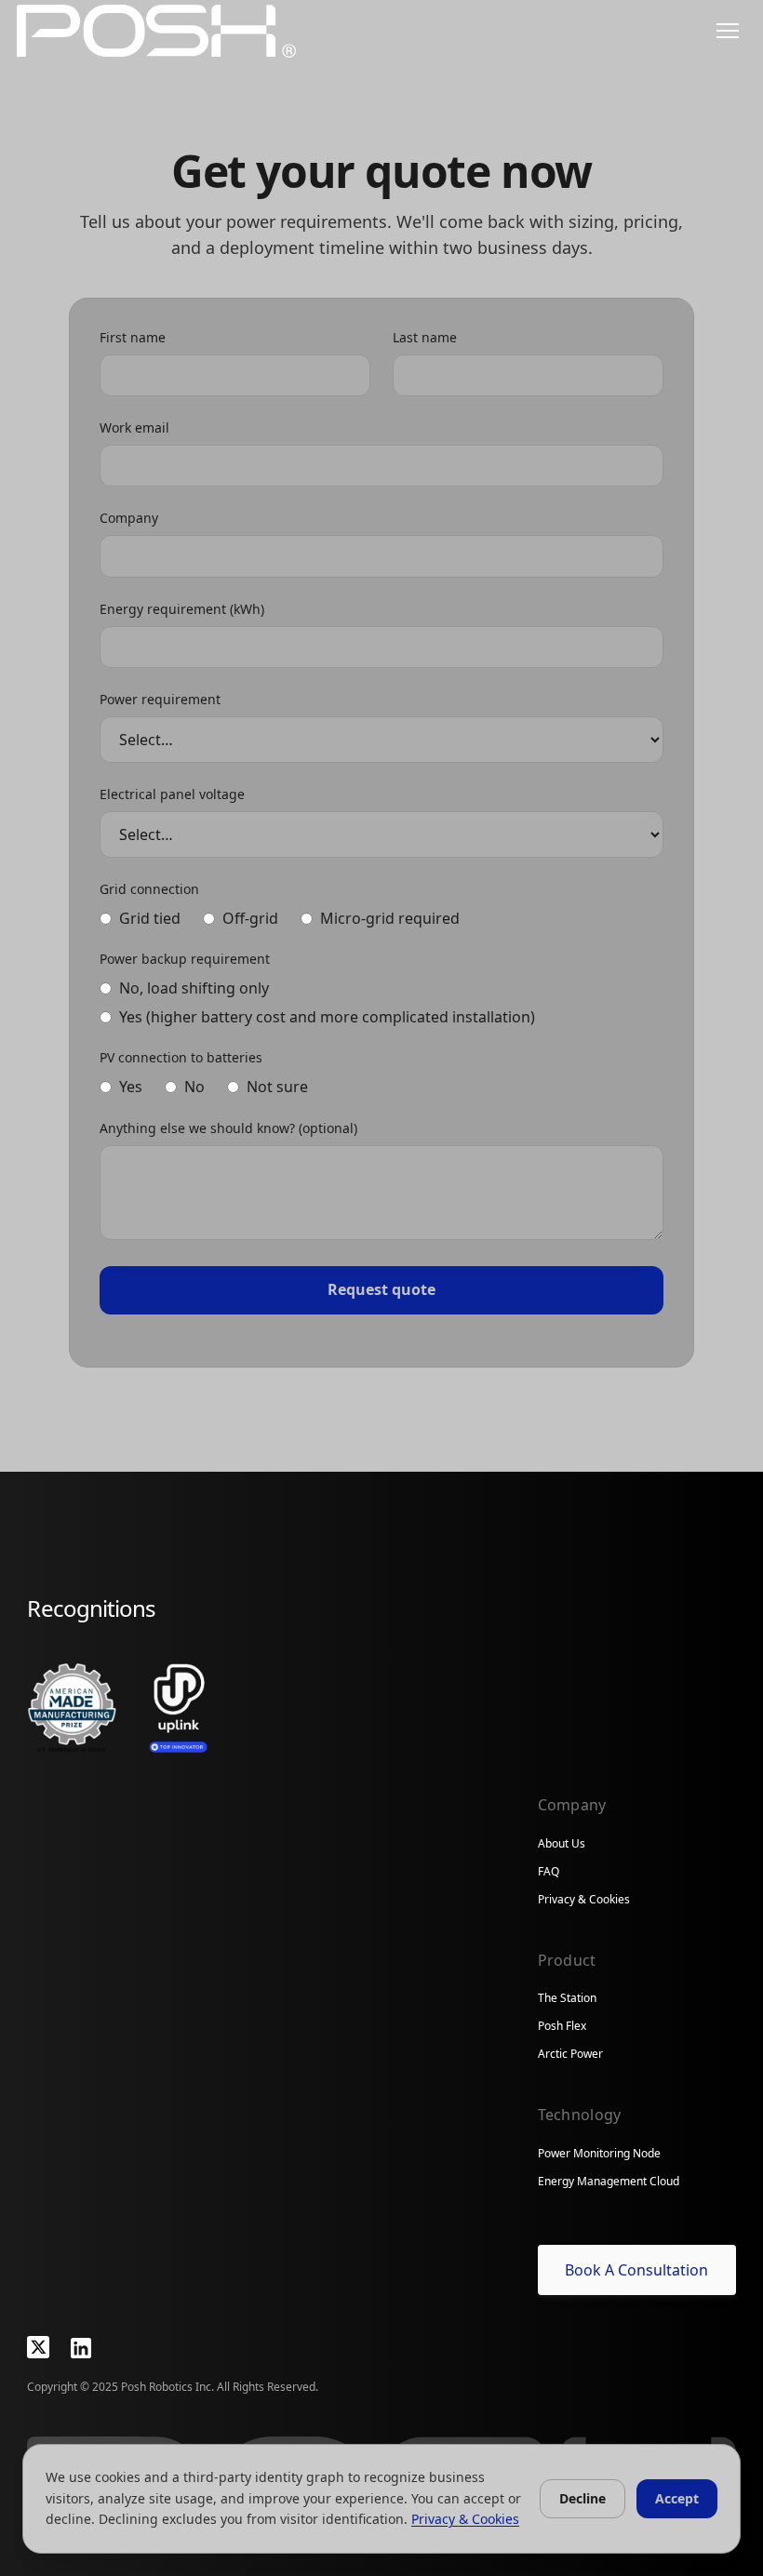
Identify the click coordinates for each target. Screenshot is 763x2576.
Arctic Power (570, 2054)
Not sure (277, 1087)
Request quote (381, 1289)
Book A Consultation (636, 2270)
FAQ (549, 1871)
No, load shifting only (194, 988)
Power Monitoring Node (599, 2153)
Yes (131, 1087)
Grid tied (150, 919)
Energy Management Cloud (609, 2181)
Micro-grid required (390, 919)
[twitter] (38, 2347)
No (194, 1087)
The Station (567, 1998)
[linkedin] (81, 2348)
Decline (582, 2498)
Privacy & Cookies (584, 1899)
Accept (677, 2498)
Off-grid (250, 919)
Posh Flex (562, 2026)
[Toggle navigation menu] (728, 31)
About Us (562, 1843)
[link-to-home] (156, 31)
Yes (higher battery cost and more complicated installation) (327, 1017)
